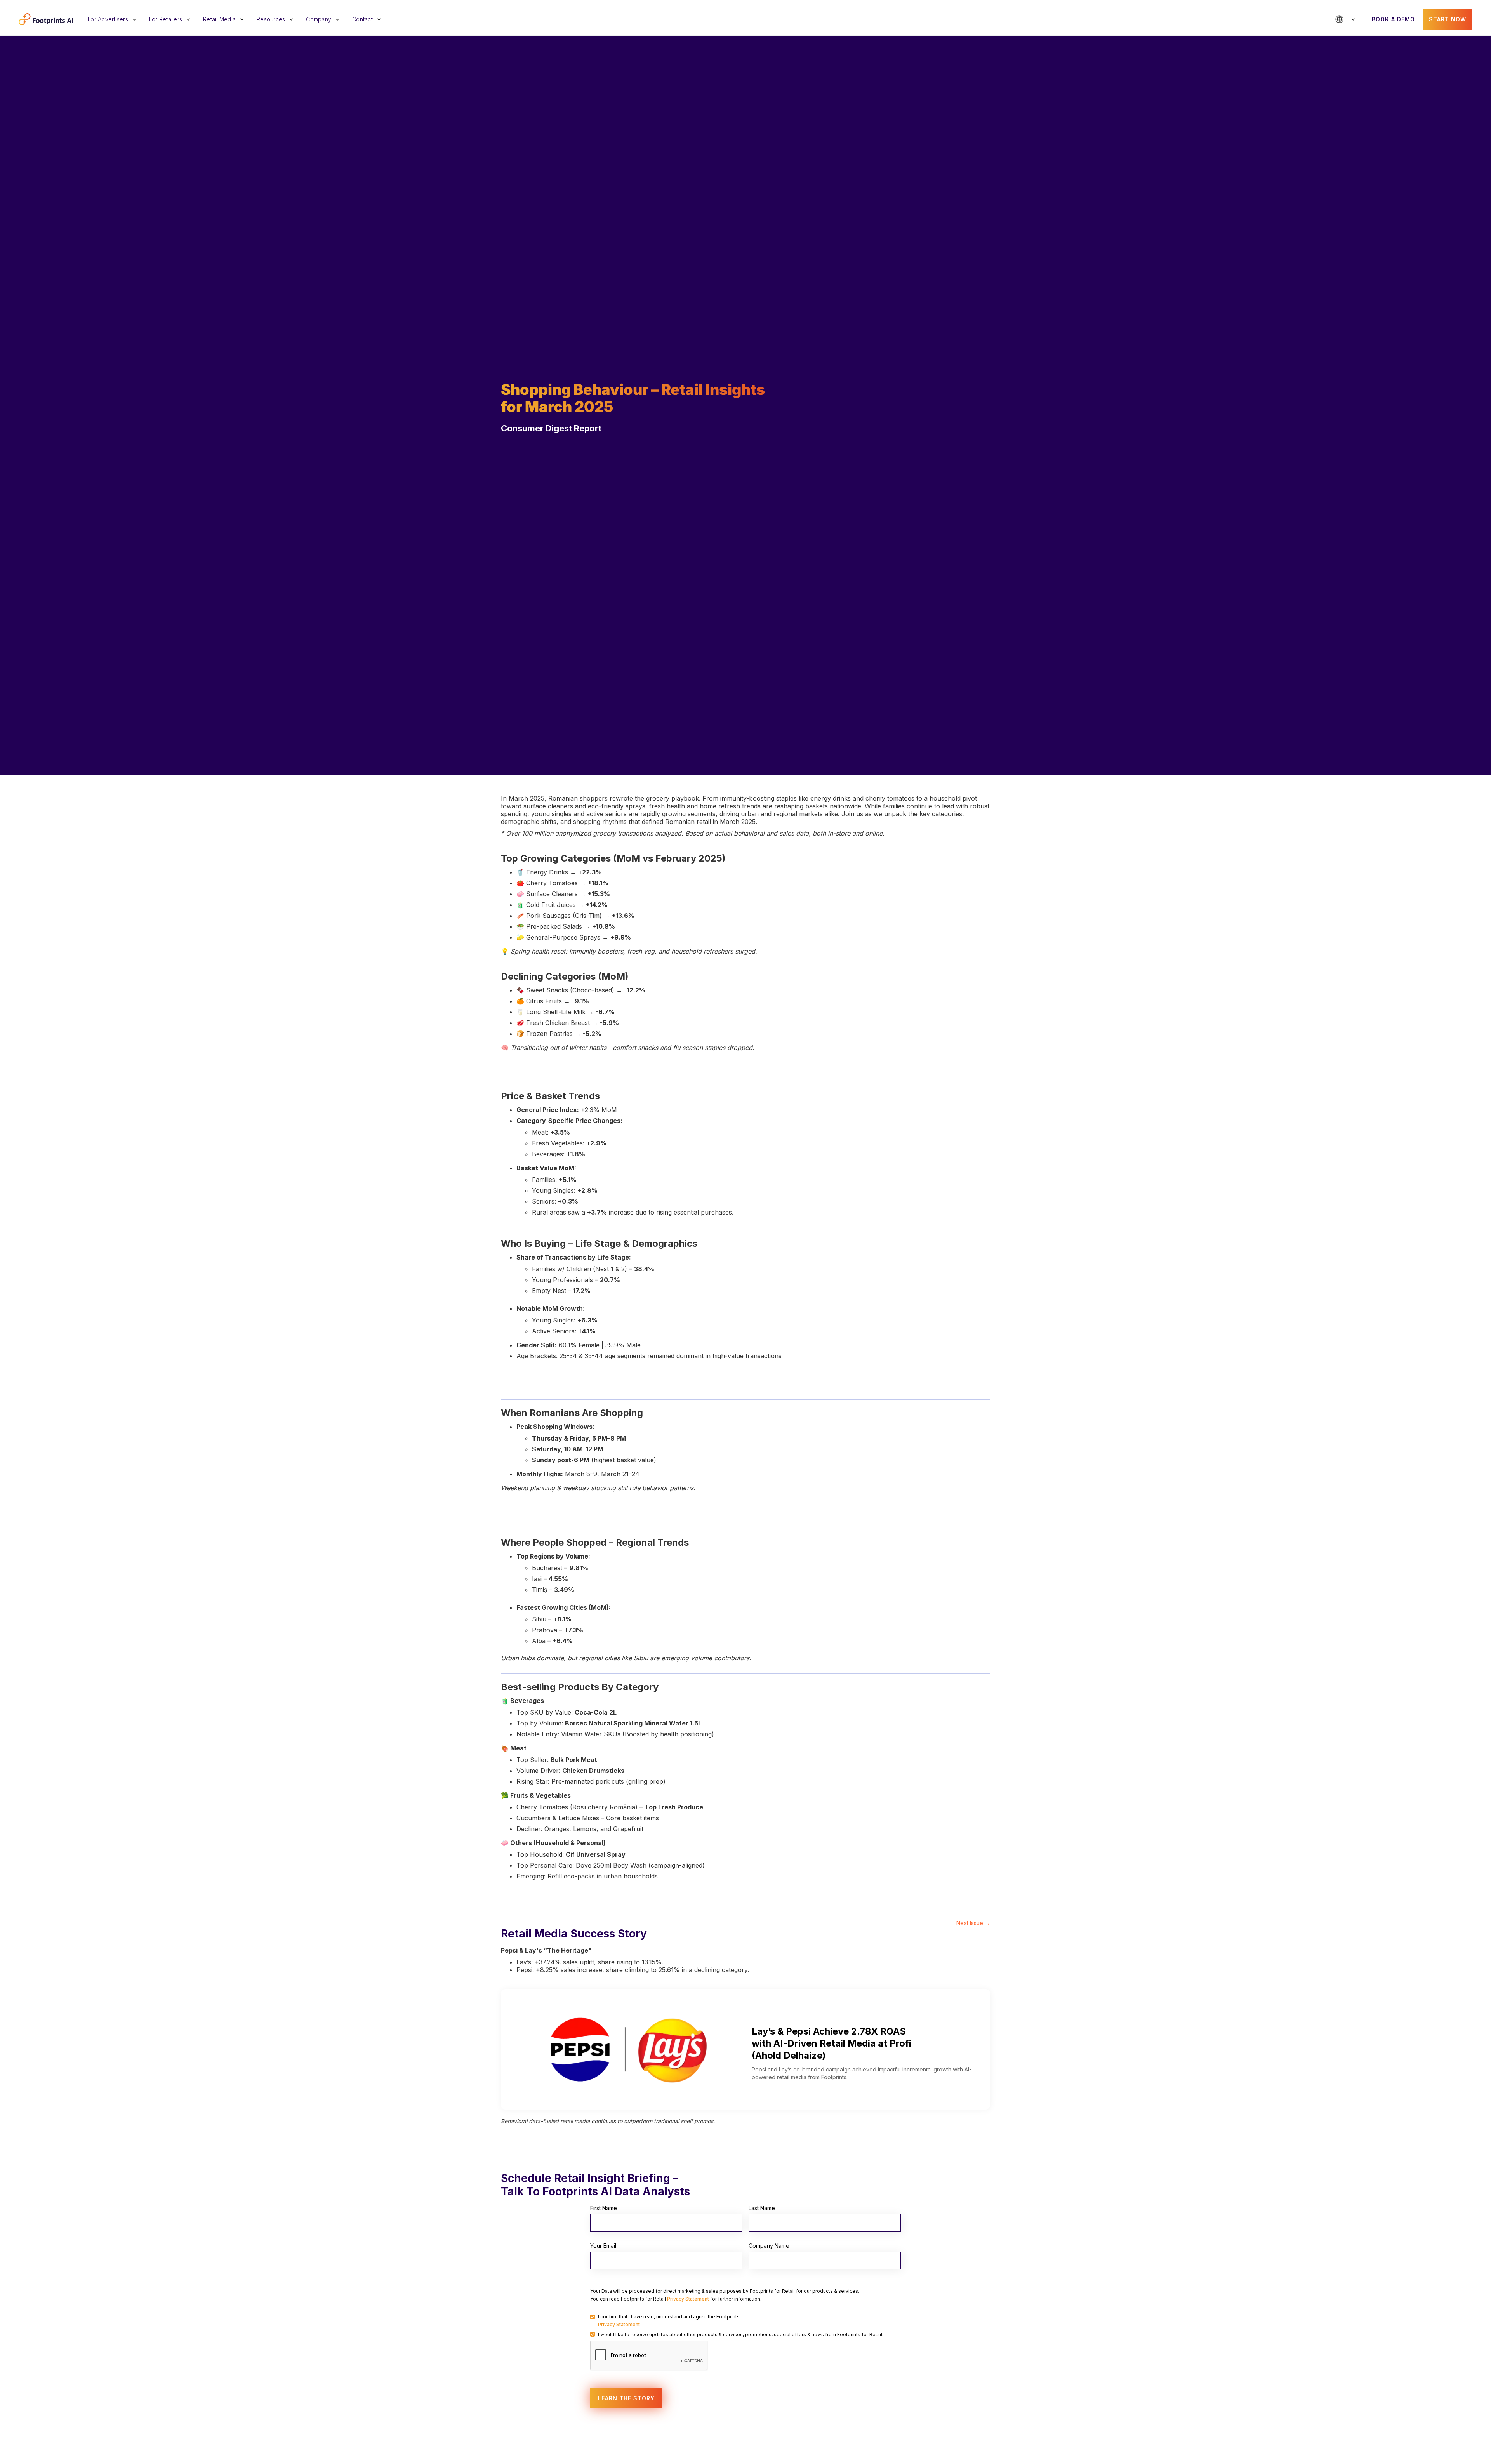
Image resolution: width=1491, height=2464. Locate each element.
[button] (115, 19)
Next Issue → (973, 1923)
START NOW (1448, 19)
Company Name (769, 2246)
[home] (46, 19)
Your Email (603, 2246)
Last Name (762, 2208)
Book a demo (1393, 19)
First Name (604, 2208)
